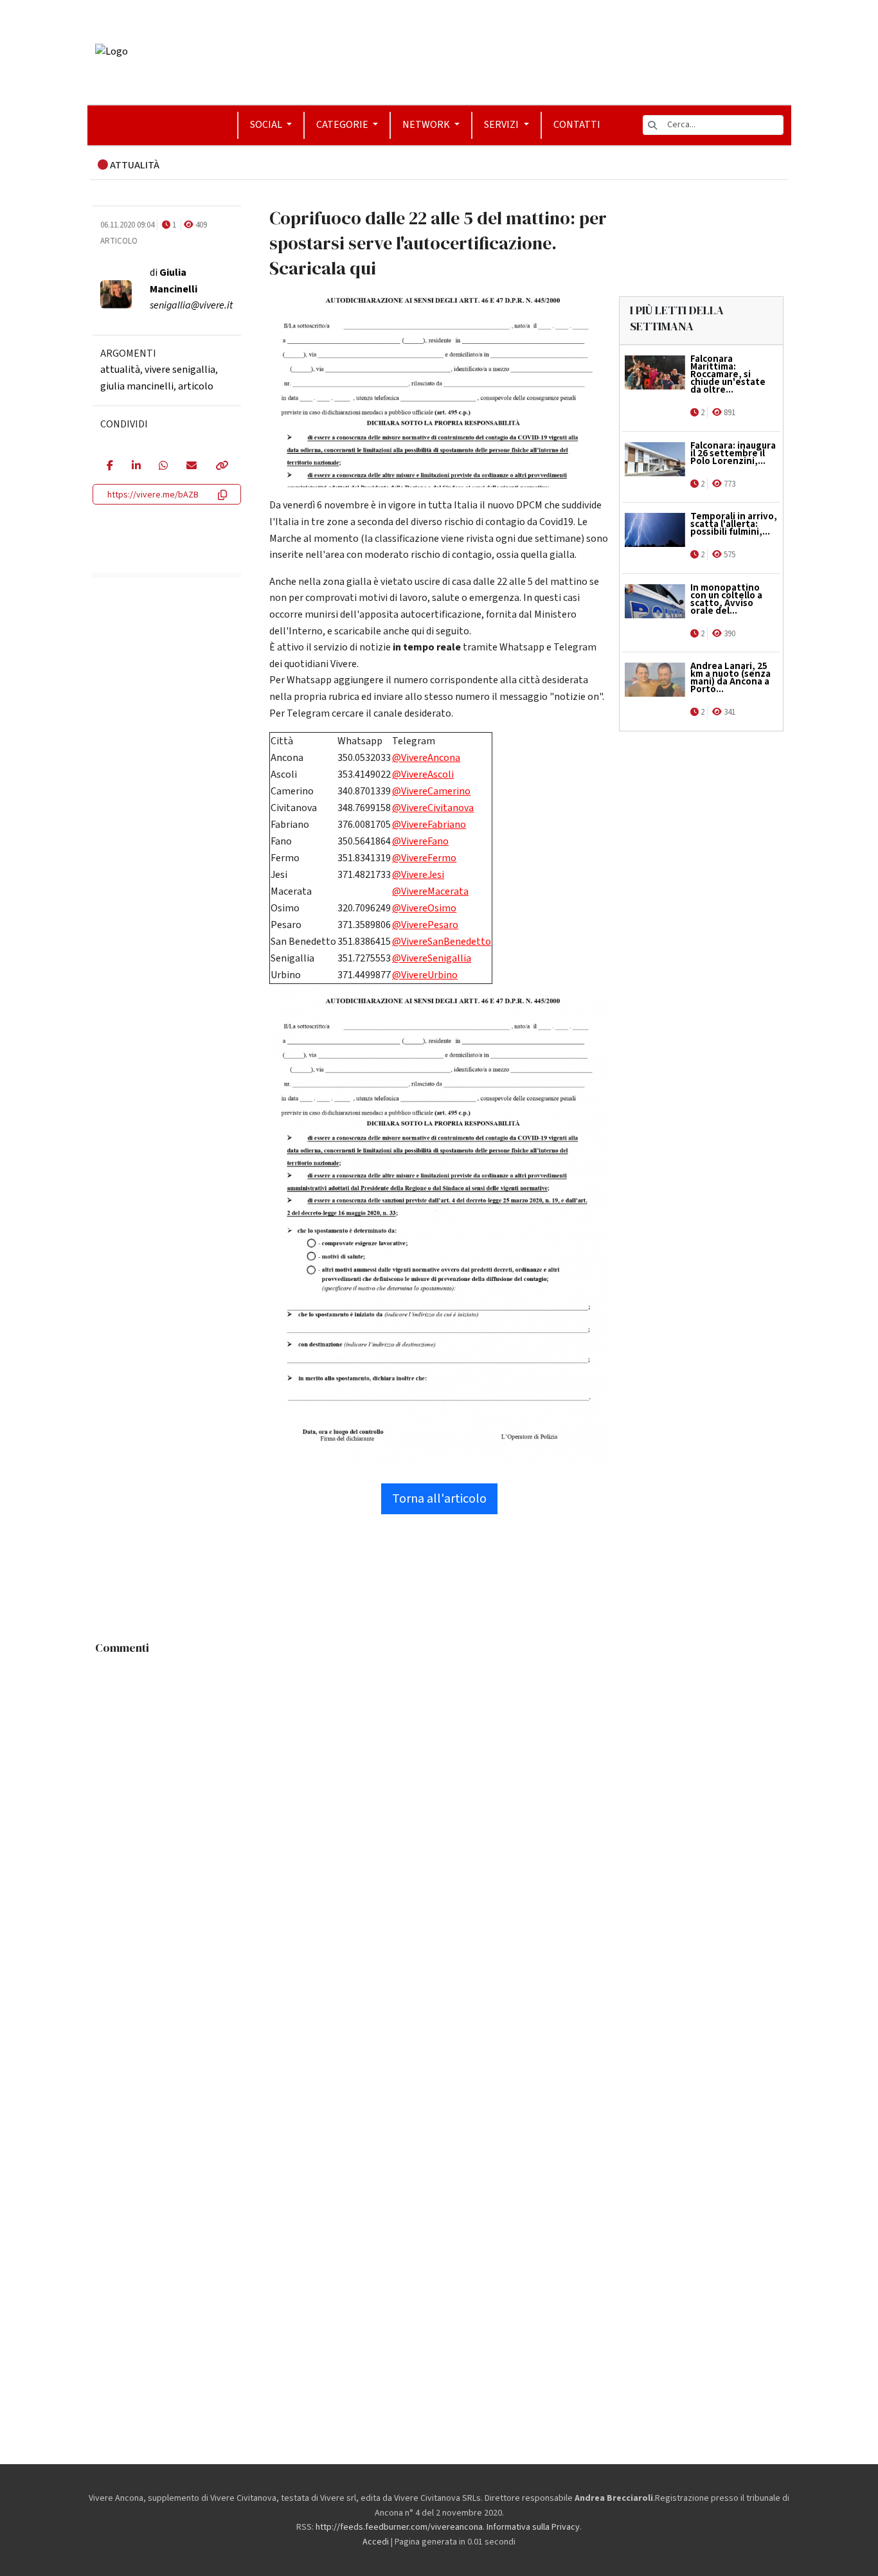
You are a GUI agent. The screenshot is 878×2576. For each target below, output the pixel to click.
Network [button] (427, 125)
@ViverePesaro (425, 925)
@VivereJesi (418, 875)
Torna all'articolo (439, 1499)
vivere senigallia (180, 370)
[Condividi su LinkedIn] (136, 467)
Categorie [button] (343, 125)
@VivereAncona (426, 758)
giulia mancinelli (137, 386)
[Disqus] (439, 1821)
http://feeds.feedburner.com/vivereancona (399, 2527)
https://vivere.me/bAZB (153, 495)
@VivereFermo (424, 858)
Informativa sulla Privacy (533, 2527)
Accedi (376, 2542)
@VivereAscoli (423, 774)
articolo (196, 386)
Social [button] (267, 125)
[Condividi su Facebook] (110, 467)
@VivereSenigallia (432, 958)
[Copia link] (221, 467)
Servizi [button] (502, 125)
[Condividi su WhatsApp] (163, 467)
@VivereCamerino (431, 791)
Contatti (577, 125)
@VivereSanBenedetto (442, 942)
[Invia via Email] (191, 467)
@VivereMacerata (430, 891)
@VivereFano (420, 841)
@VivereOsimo (424, 908)
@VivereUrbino (425, 975)
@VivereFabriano (429, 825)
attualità (120, 370)
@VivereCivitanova (433, 808)
